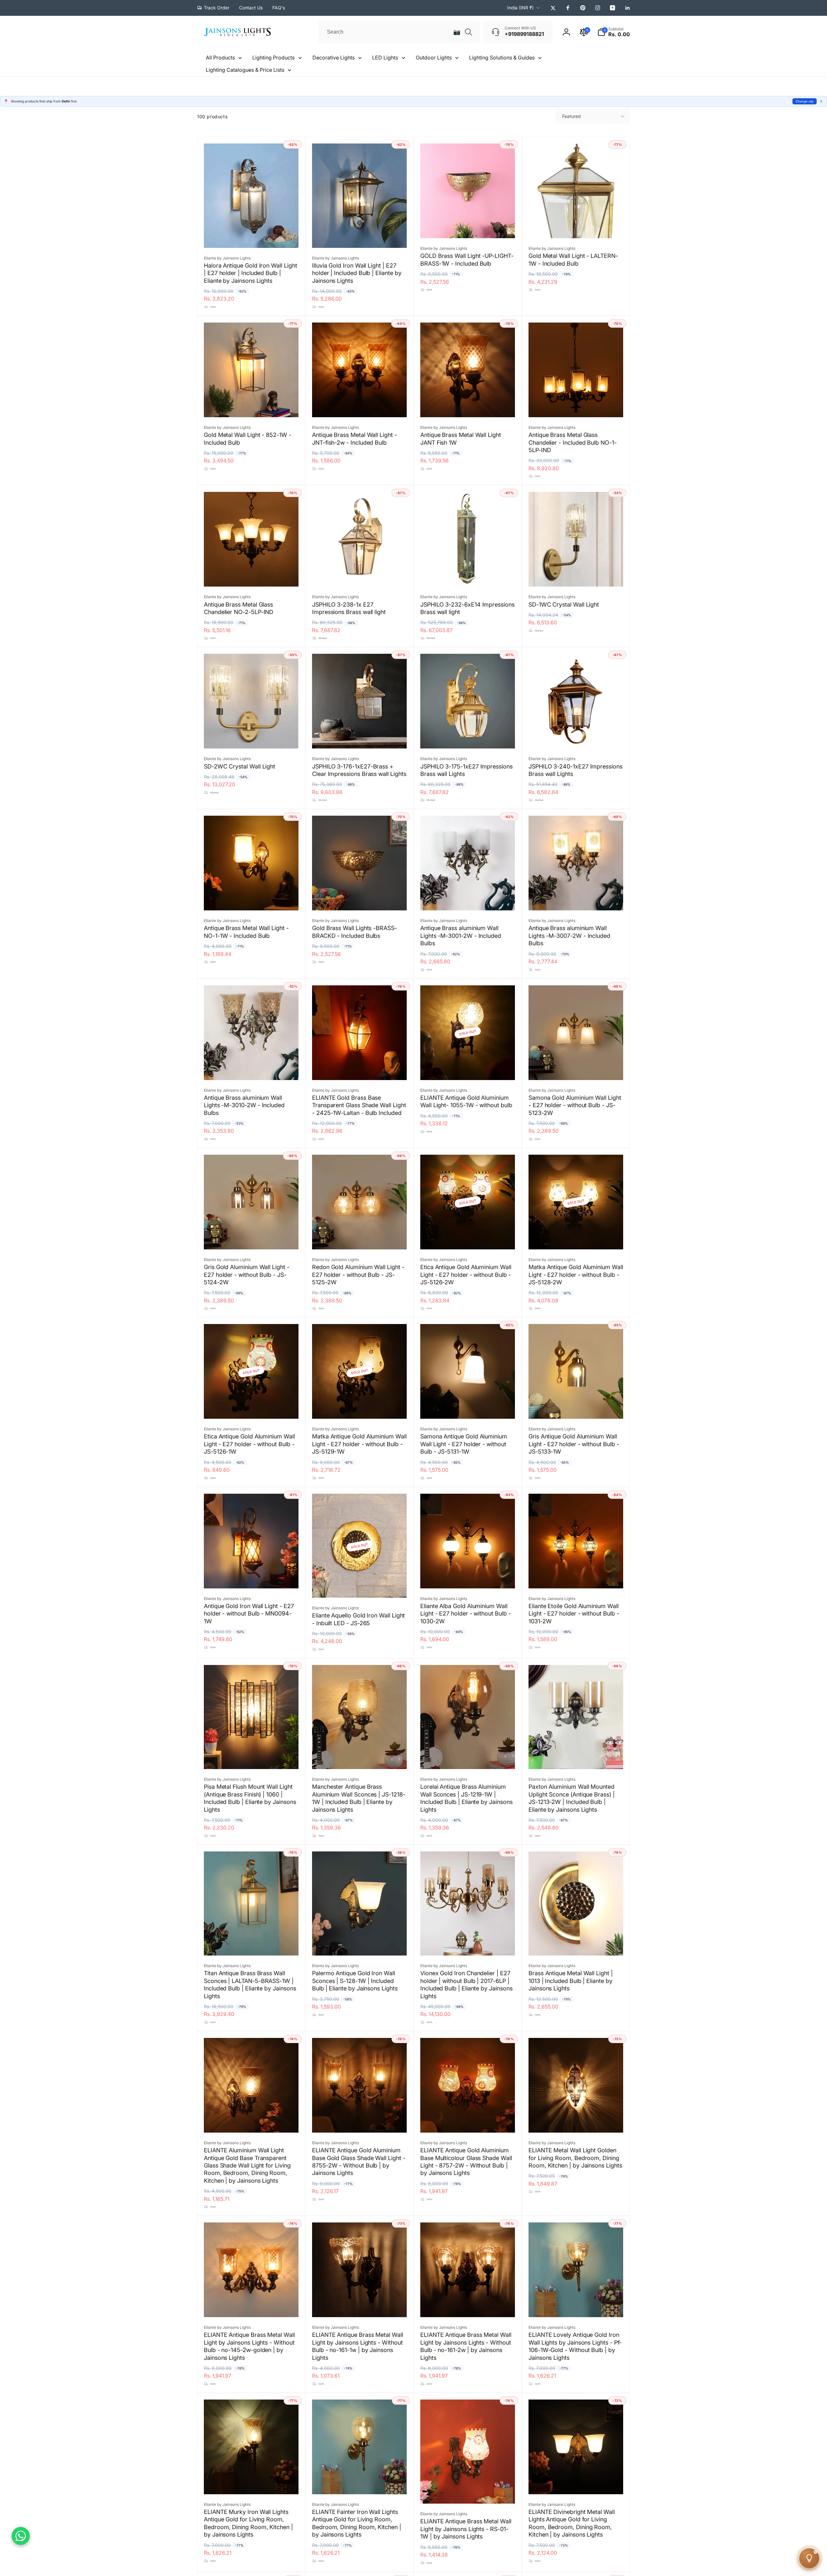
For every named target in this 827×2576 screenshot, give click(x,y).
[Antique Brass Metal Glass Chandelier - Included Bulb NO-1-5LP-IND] (576, 405)
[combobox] (399, 32)
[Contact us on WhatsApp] (21, 2536)
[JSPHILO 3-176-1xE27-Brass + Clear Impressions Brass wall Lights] (360, 737)
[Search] (468, 32)
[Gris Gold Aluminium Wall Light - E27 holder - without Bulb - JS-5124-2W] (252, 1237)
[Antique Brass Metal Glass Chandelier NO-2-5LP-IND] (252, 575)
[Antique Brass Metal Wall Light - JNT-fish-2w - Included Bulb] (360, 405)
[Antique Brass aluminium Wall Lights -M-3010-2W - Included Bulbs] (252, 1068)
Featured (571, 116)
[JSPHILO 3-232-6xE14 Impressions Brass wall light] (468, 575)
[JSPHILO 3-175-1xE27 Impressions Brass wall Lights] (468, 737)
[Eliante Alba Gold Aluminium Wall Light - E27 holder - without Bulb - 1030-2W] (468, 1576)
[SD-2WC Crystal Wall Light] (252, 737)
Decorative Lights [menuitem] (334, 58)
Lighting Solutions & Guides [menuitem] (502, 58)
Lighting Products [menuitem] (273, 58)
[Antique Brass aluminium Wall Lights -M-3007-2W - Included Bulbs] (576, 898)
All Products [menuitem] (220, 58)
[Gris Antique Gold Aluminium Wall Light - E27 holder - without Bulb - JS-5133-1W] (576, 1407)
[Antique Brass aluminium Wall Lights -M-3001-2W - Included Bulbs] (468, 898)
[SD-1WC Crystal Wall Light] (576, 575)
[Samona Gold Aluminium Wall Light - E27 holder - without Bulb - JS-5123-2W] (576, 1068)
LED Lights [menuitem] (385, 58)
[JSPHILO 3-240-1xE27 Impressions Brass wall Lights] (576, 737)
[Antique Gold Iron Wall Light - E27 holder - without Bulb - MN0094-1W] (252, 1576)
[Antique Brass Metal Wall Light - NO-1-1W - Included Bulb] (252, 898)
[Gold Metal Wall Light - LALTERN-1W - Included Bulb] (576, 226)
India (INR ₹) (520, 8)
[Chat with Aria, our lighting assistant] (809, 2558)
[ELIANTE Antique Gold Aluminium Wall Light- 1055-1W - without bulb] (468, 1068)
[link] (213, 8)
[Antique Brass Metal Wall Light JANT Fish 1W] (468, 405)
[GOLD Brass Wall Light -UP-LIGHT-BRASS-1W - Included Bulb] (468, 226)
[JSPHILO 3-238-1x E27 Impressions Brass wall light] (360, 575)
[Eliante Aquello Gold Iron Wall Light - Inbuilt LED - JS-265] (360, 1586)
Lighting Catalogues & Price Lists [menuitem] (245, 70)
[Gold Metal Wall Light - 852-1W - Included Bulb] (252, 405)
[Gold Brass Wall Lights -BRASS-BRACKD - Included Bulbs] (360, 898)
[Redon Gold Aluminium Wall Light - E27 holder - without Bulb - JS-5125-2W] (360, 1237)
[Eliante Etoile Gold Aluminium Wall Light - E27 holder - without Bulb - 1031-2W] (576, 1576)
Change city (805, 101)
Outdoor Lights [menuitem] (434, 58)
